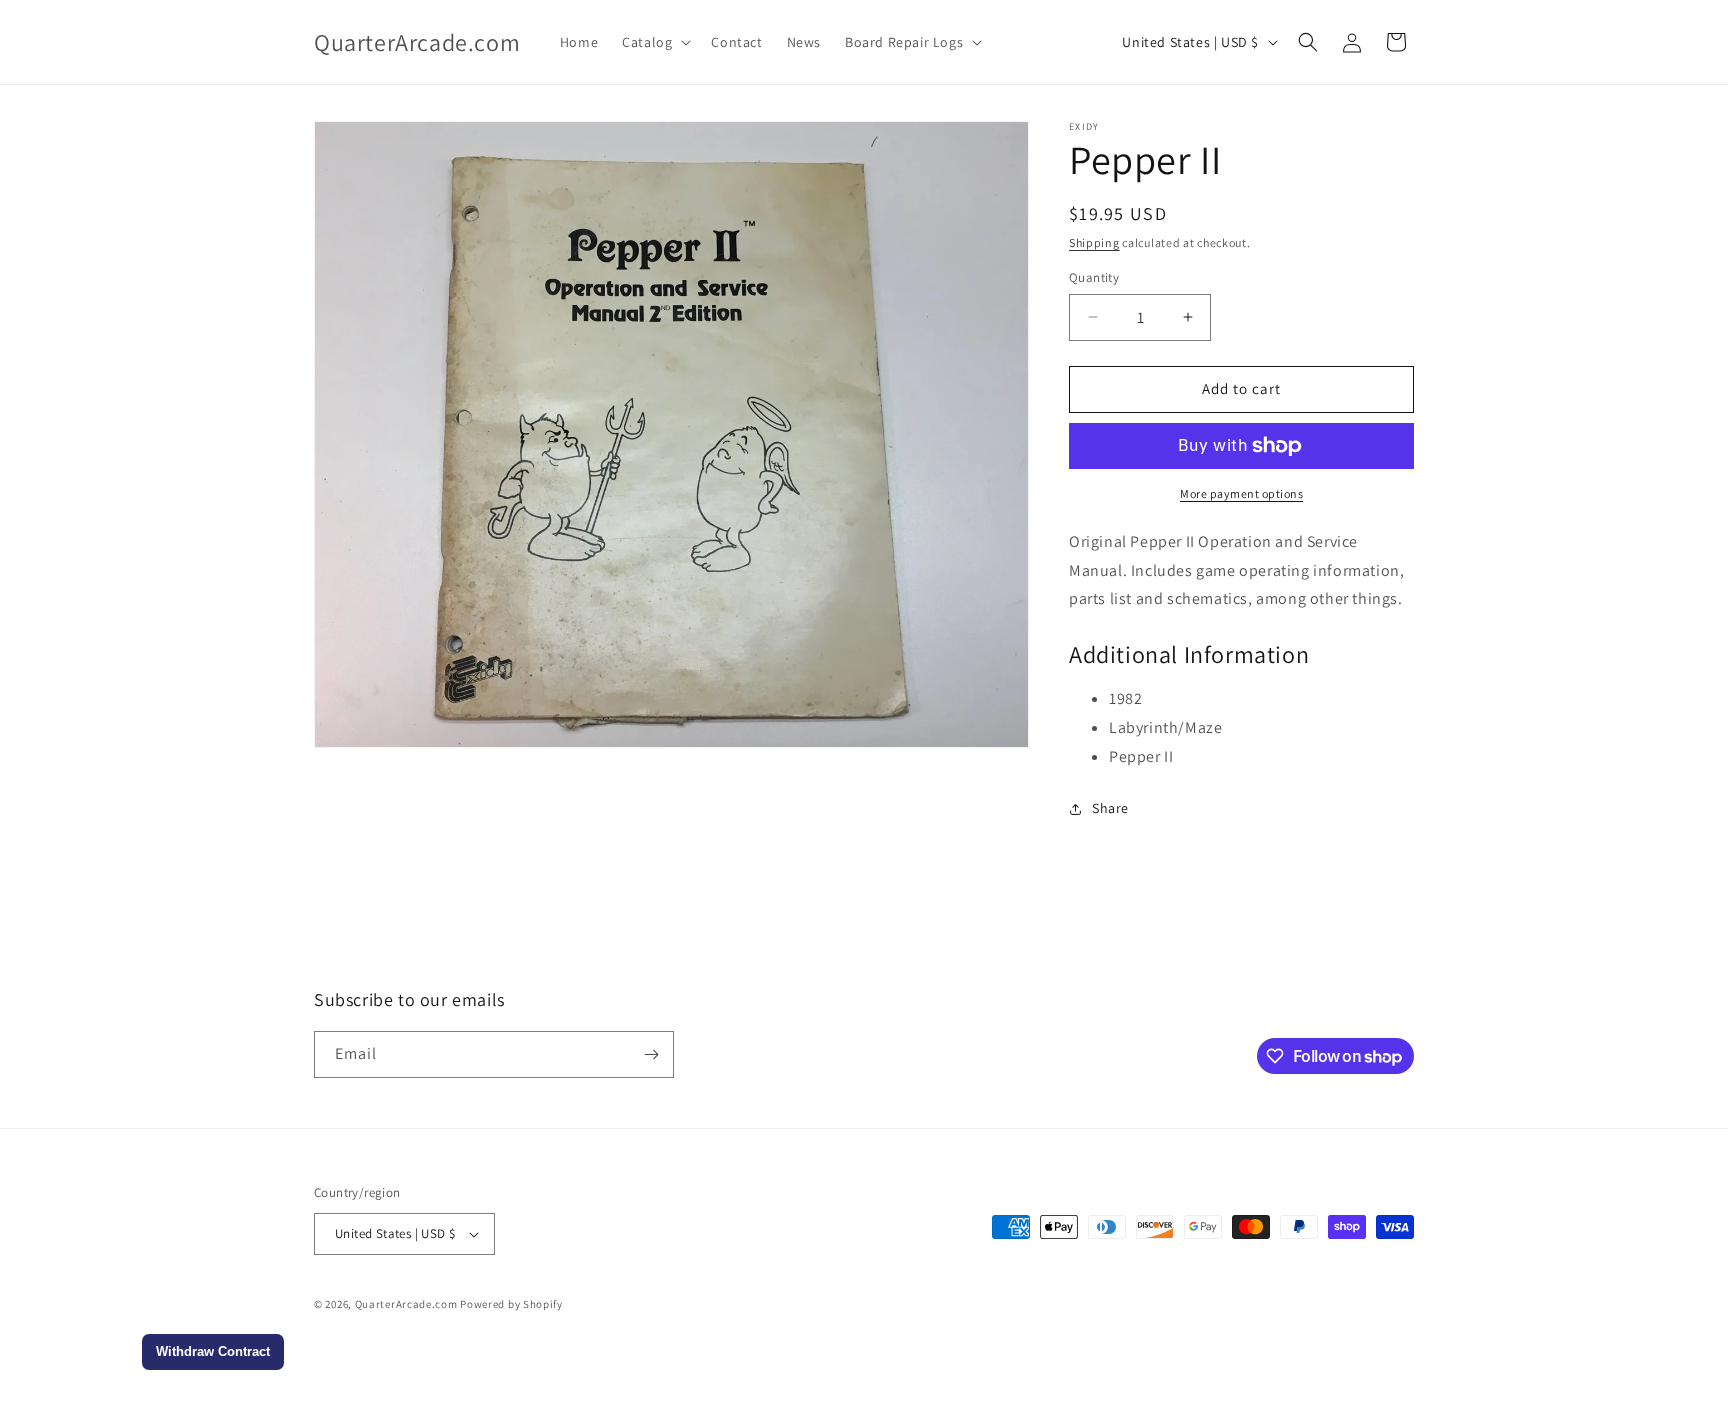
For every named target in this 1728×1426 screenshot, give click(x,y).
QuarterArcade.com (406, 1304)
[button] (654, 42)
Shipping (1094, 242)
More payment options (1241, 493)
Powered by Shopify (511, 1304)
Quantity (1094, 277)
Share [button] (1110, 808)
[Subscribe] (651, 1054)
